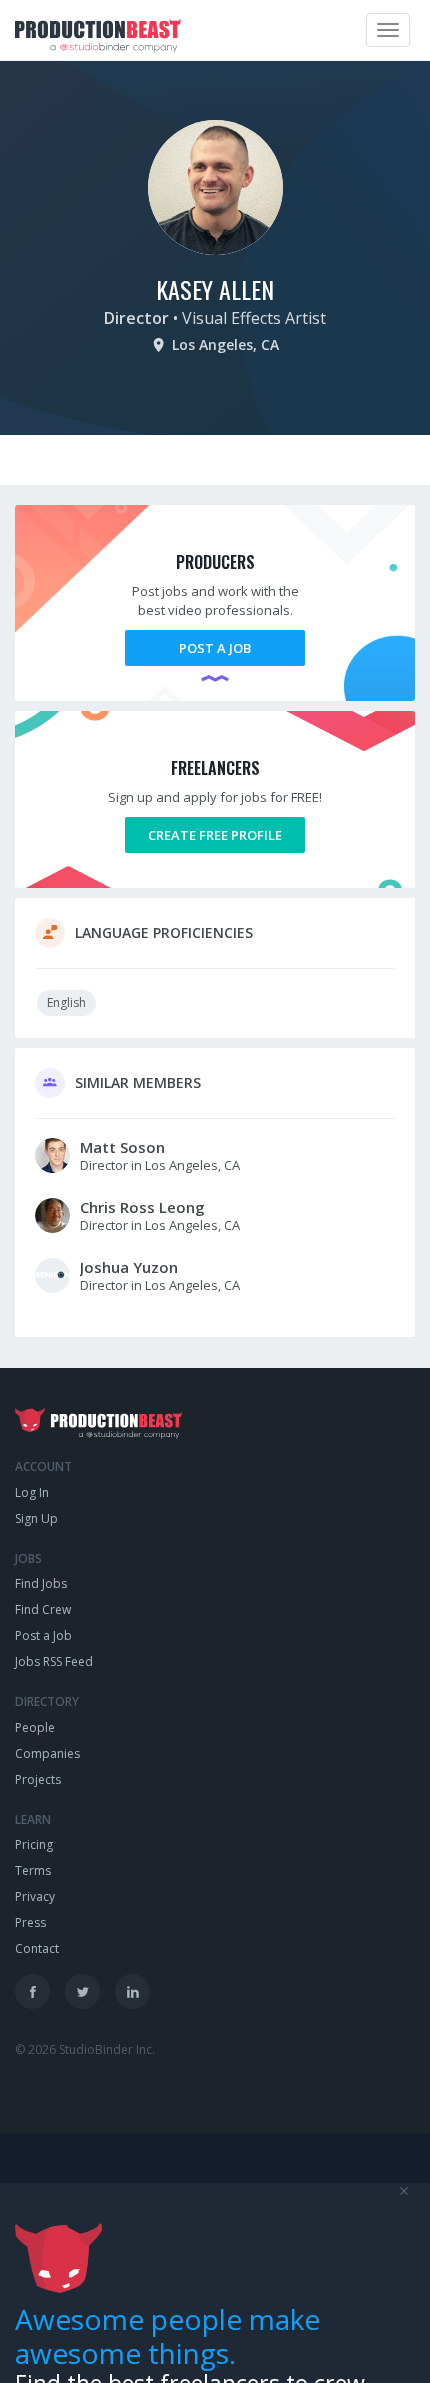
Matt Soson (122, 1147)
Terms (33, 1870)
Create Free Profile (215, 835)
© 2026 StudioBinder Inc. (85, 2049)
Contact (37, 1948)
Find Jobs (41, 1583)
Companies (47, 1753)
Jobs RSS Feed (54, 1661)
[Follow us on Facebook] (32, 1991)
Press (30, 1922)
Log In (32, 1492)
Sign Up (36, 1518)
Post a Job (215, 648)
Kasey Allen (215, 289)
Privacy (35, 1896)
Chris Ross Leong (142, 1207)
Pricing (34, 1844)
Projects (38, 1779)
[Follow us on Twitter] (82, 1991)
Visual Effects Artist (254, 318)
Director (136, 318)
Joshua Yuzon (129, 1267)
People (35, 1727)
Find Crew (43, 1609)
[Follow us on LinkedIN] (132, 1991)
